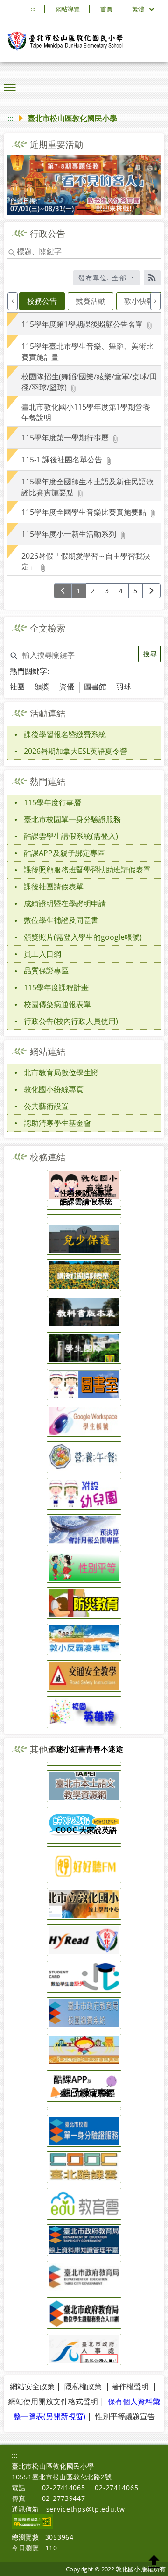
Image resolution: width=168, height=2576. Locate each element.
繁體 (139, 9)
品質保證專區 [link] (46, 971)
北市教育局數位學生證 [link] (61, 1072)
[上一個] (13, 301)
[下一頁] (151, 591)
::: (10, 118)
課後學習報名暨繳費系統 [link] (65, 734)
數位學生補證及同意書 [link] (61, 920)
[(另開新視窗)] (84, 1208)
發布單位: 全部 (104, 278)
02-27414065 (64, 2487)
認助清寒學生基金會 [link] (57, 1123)
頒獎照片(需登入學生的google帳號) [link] (83, 937)
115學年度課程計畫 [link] (56, 987)
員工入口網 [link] (42, 954)
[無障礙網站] (32, 2526)
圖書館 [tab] (95, 687)
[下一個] (155, 301)
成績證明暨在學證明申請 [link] (65, 903)
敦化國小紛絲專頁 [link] (54, 1089)
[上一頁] (63, 591)
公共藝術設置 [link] (46, 1106)
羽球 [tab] (124, 687)
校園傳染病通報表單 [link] (57, 1004)
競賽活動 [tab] (91, 301)
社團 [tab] (17, 687)
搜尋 (150, 654)
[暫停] (84, 185)
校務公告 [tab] (42, 301)
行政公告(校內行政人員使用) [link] (71, 1021)
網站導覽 (68, 9)
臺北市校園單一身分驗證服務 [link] (72, 819)
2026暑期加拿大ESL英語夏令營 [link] (76, 751)
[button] (10, 84)
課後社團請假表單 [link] (54, 887)
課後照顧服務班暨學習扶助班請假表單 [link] (87, 870)
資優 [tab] (67, 687)
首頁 (106, 9)
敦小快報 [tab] (139, 301)
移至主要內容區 (21, 8)
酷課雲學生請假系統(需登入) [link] (71, 836)
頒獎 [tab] (42, 687)
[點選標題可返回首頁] (84, 41)
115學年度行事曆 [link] (52, 802)
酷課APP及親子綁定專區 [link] (64, 853)
